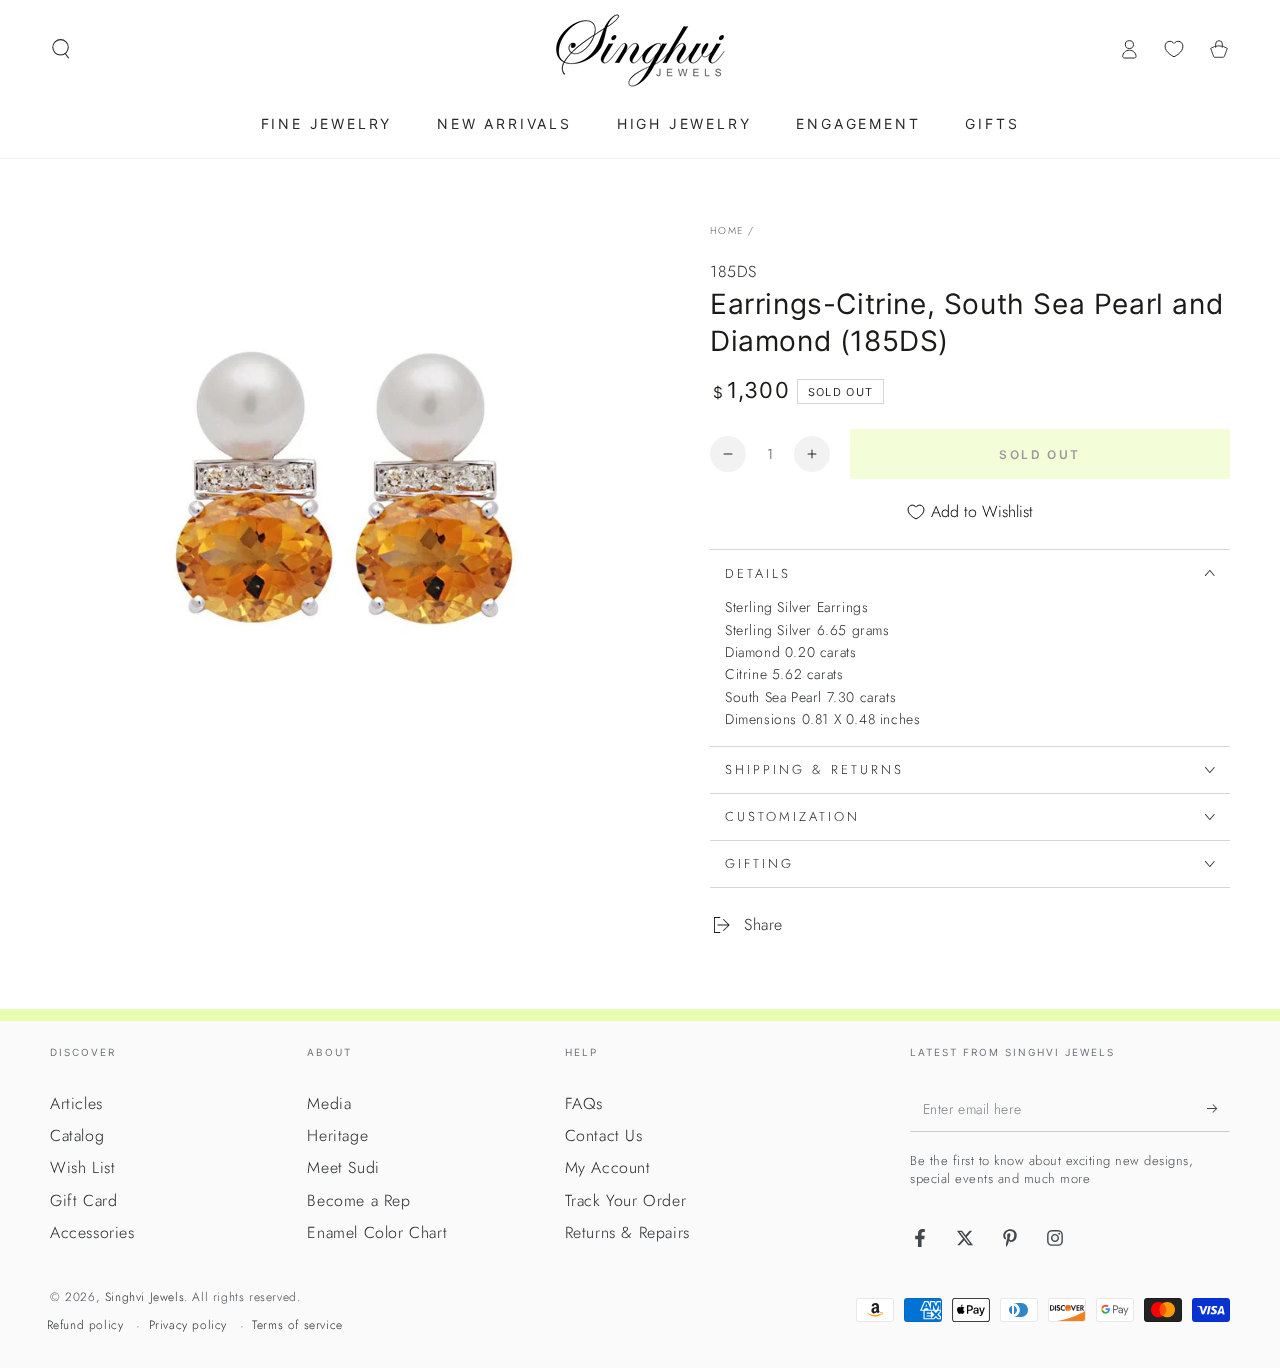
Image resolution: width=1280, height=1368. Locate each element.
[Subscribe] (1218, 1109)
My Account (608, 1167)
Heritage (337, 1135)
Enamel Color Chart (377, 1232)
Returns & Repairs (627, 1232)
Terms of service (297, 1325)
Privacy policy (188, 1325)
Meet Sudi (343, 1167)
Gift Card (83, 1200)
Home (726, 230)
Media (329, 1103)
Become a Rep (358, 1200)
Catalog (77, 1135)
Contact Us (604, 1135)
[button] (61, 49)
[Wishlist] (1174, 49)
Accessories (92, 1232)
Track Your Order (626, 1200)
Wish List (82, 1167)
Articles (76, 1103)
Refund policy (85, 1325)
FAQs (584, 1103)
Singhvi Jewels (144, 1297)
